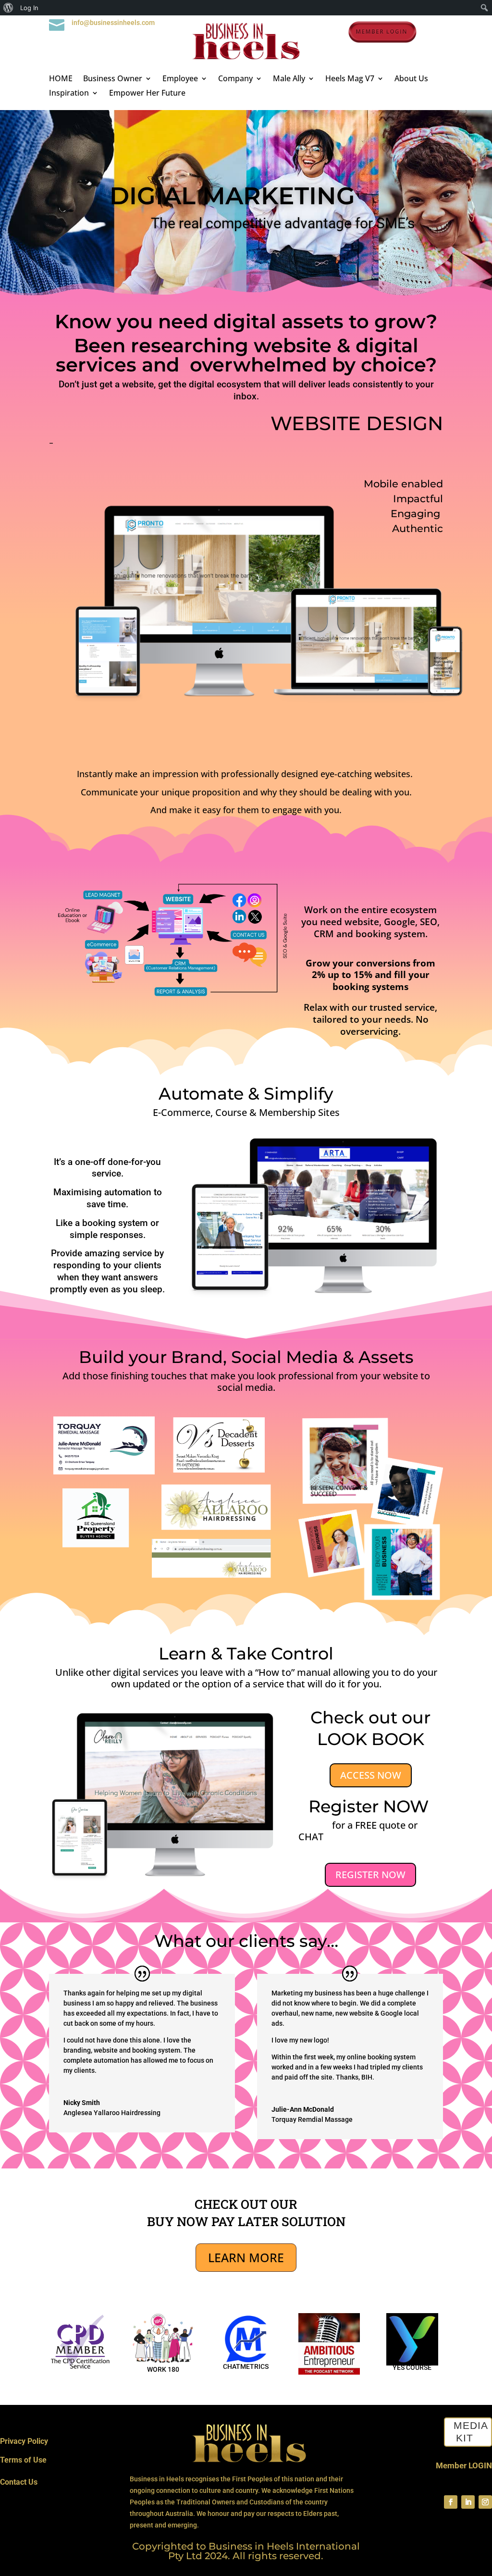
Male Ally (289, 79)
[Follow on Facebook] (451, 2502)
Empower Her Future (147, 94)
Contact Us (19, 2482)
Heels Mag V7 (350, 79)
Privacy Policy (24, 2441)
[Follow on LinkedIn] (468, 2502)
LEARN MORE (246, 2257)
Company (235, 79)
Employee (180, 79)
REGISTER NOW (370, 1875)
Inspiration (69, 94)
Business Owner (113, 79)
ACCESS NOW (371, 1775)
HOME (61, 79)
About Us (411, 79)
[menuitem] (8, 8)
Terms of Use (23, 2460)
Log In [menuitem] (29, 8)
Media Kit (471, 2432)
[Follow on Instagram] (485, 2502)
